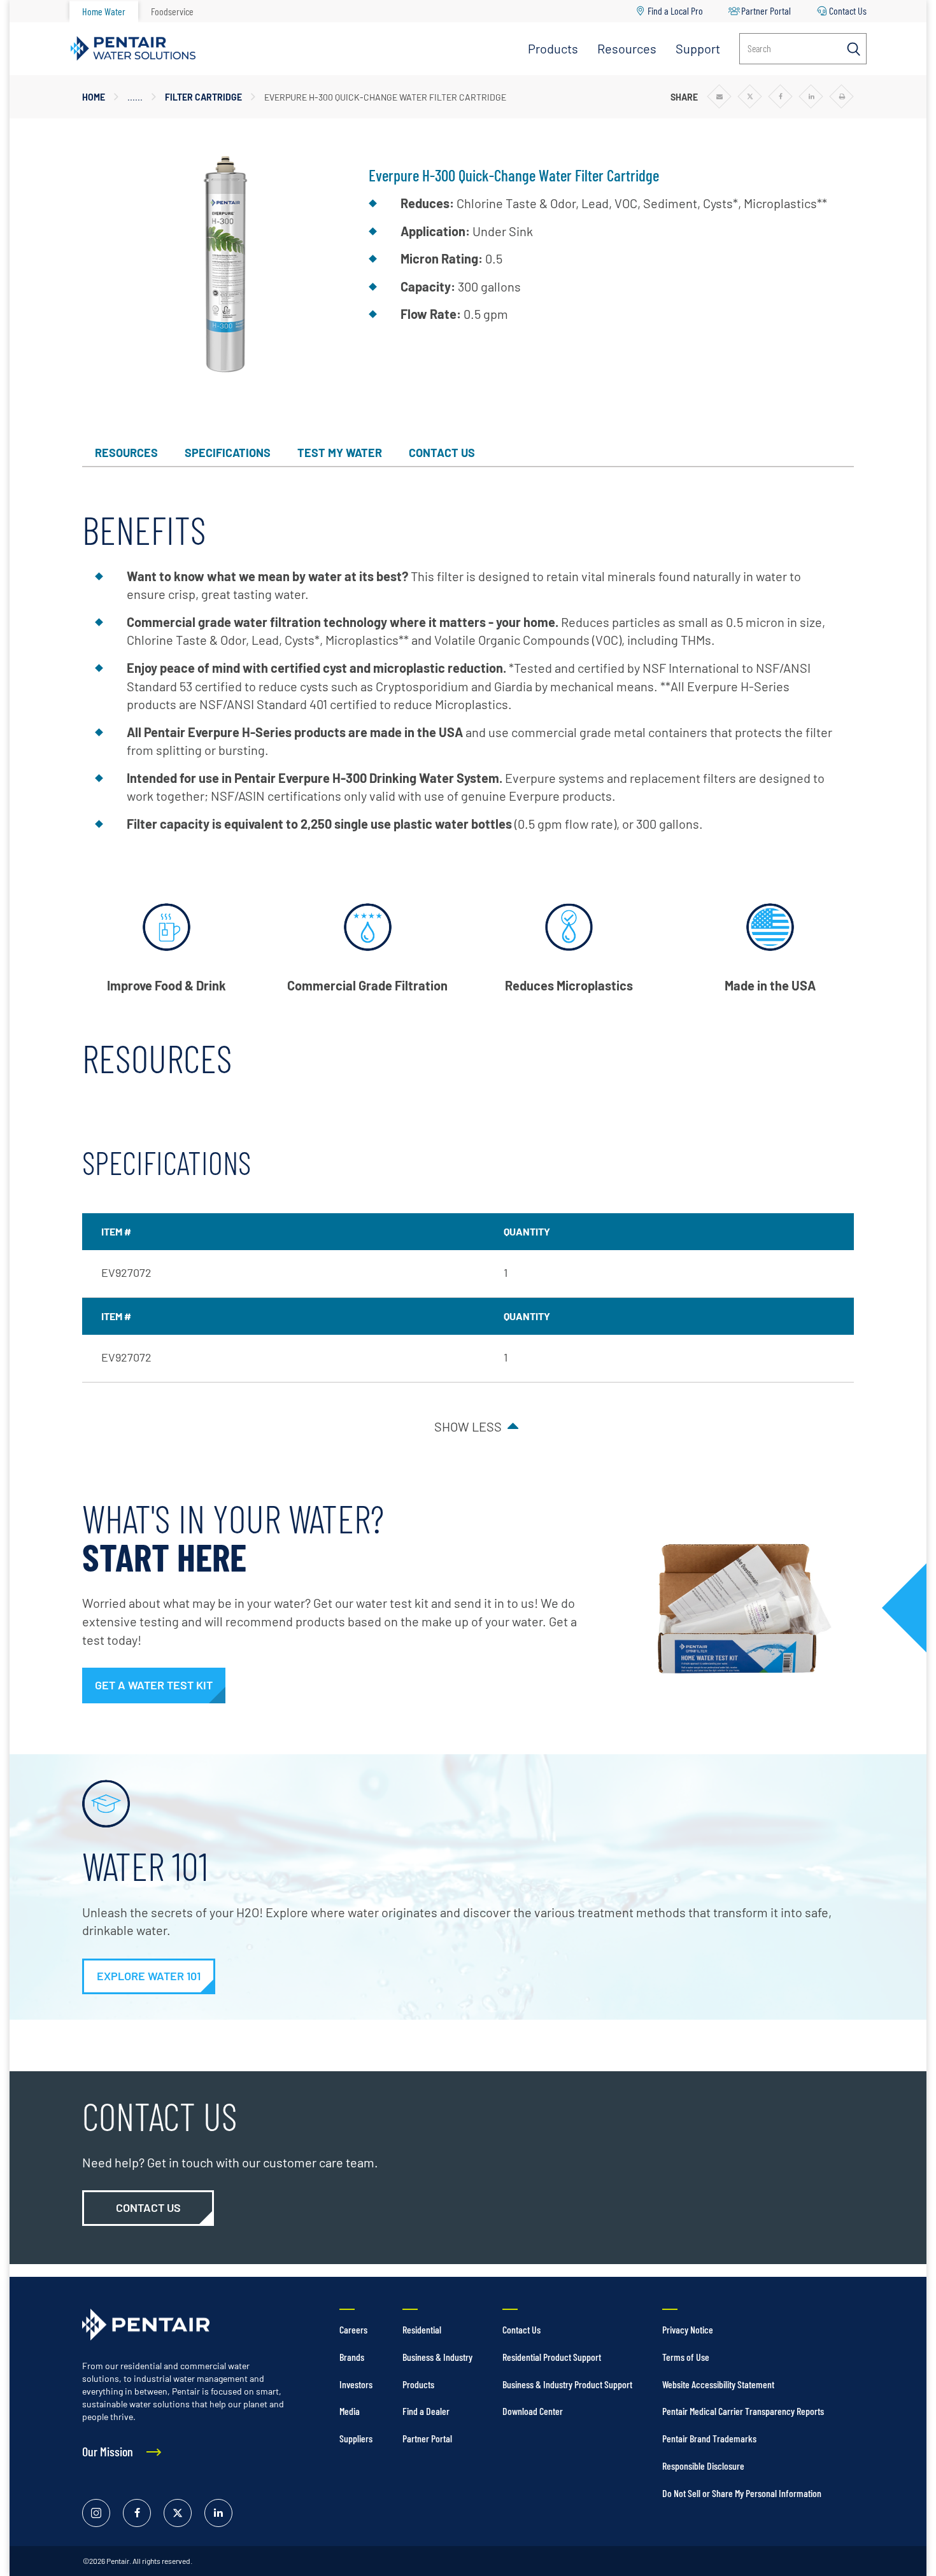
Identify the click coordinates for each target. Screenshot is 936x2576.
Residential (422, 2329)
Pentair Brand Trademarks (709, 2438)
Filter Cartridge (203, 97)
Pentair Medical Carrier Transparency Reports (743, 2411)
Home (94, 97)
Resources (627, 48)
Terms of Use (686, 2357)
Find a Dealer (426, 2411)
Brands (352, 2357)
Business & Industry (437, 2357)
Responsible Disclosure (703, 2466)
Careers (353, 2329)
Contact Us (848, 11)
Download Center (533, 2411)
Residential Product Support (552, 2357)
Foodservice (172, 11)
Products (553, 48)
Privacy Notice (688, 2329)
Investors (356, 2384)
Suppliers (356, 2438)
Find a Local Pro (675, 11)
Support (698, 48)
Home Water (104, 11)
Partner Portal (766, 11)
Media (350, 2411)
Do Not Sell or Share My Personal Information (742, 2493)
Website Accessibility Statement (718, 2384)
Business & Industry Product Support (567, 2384)
